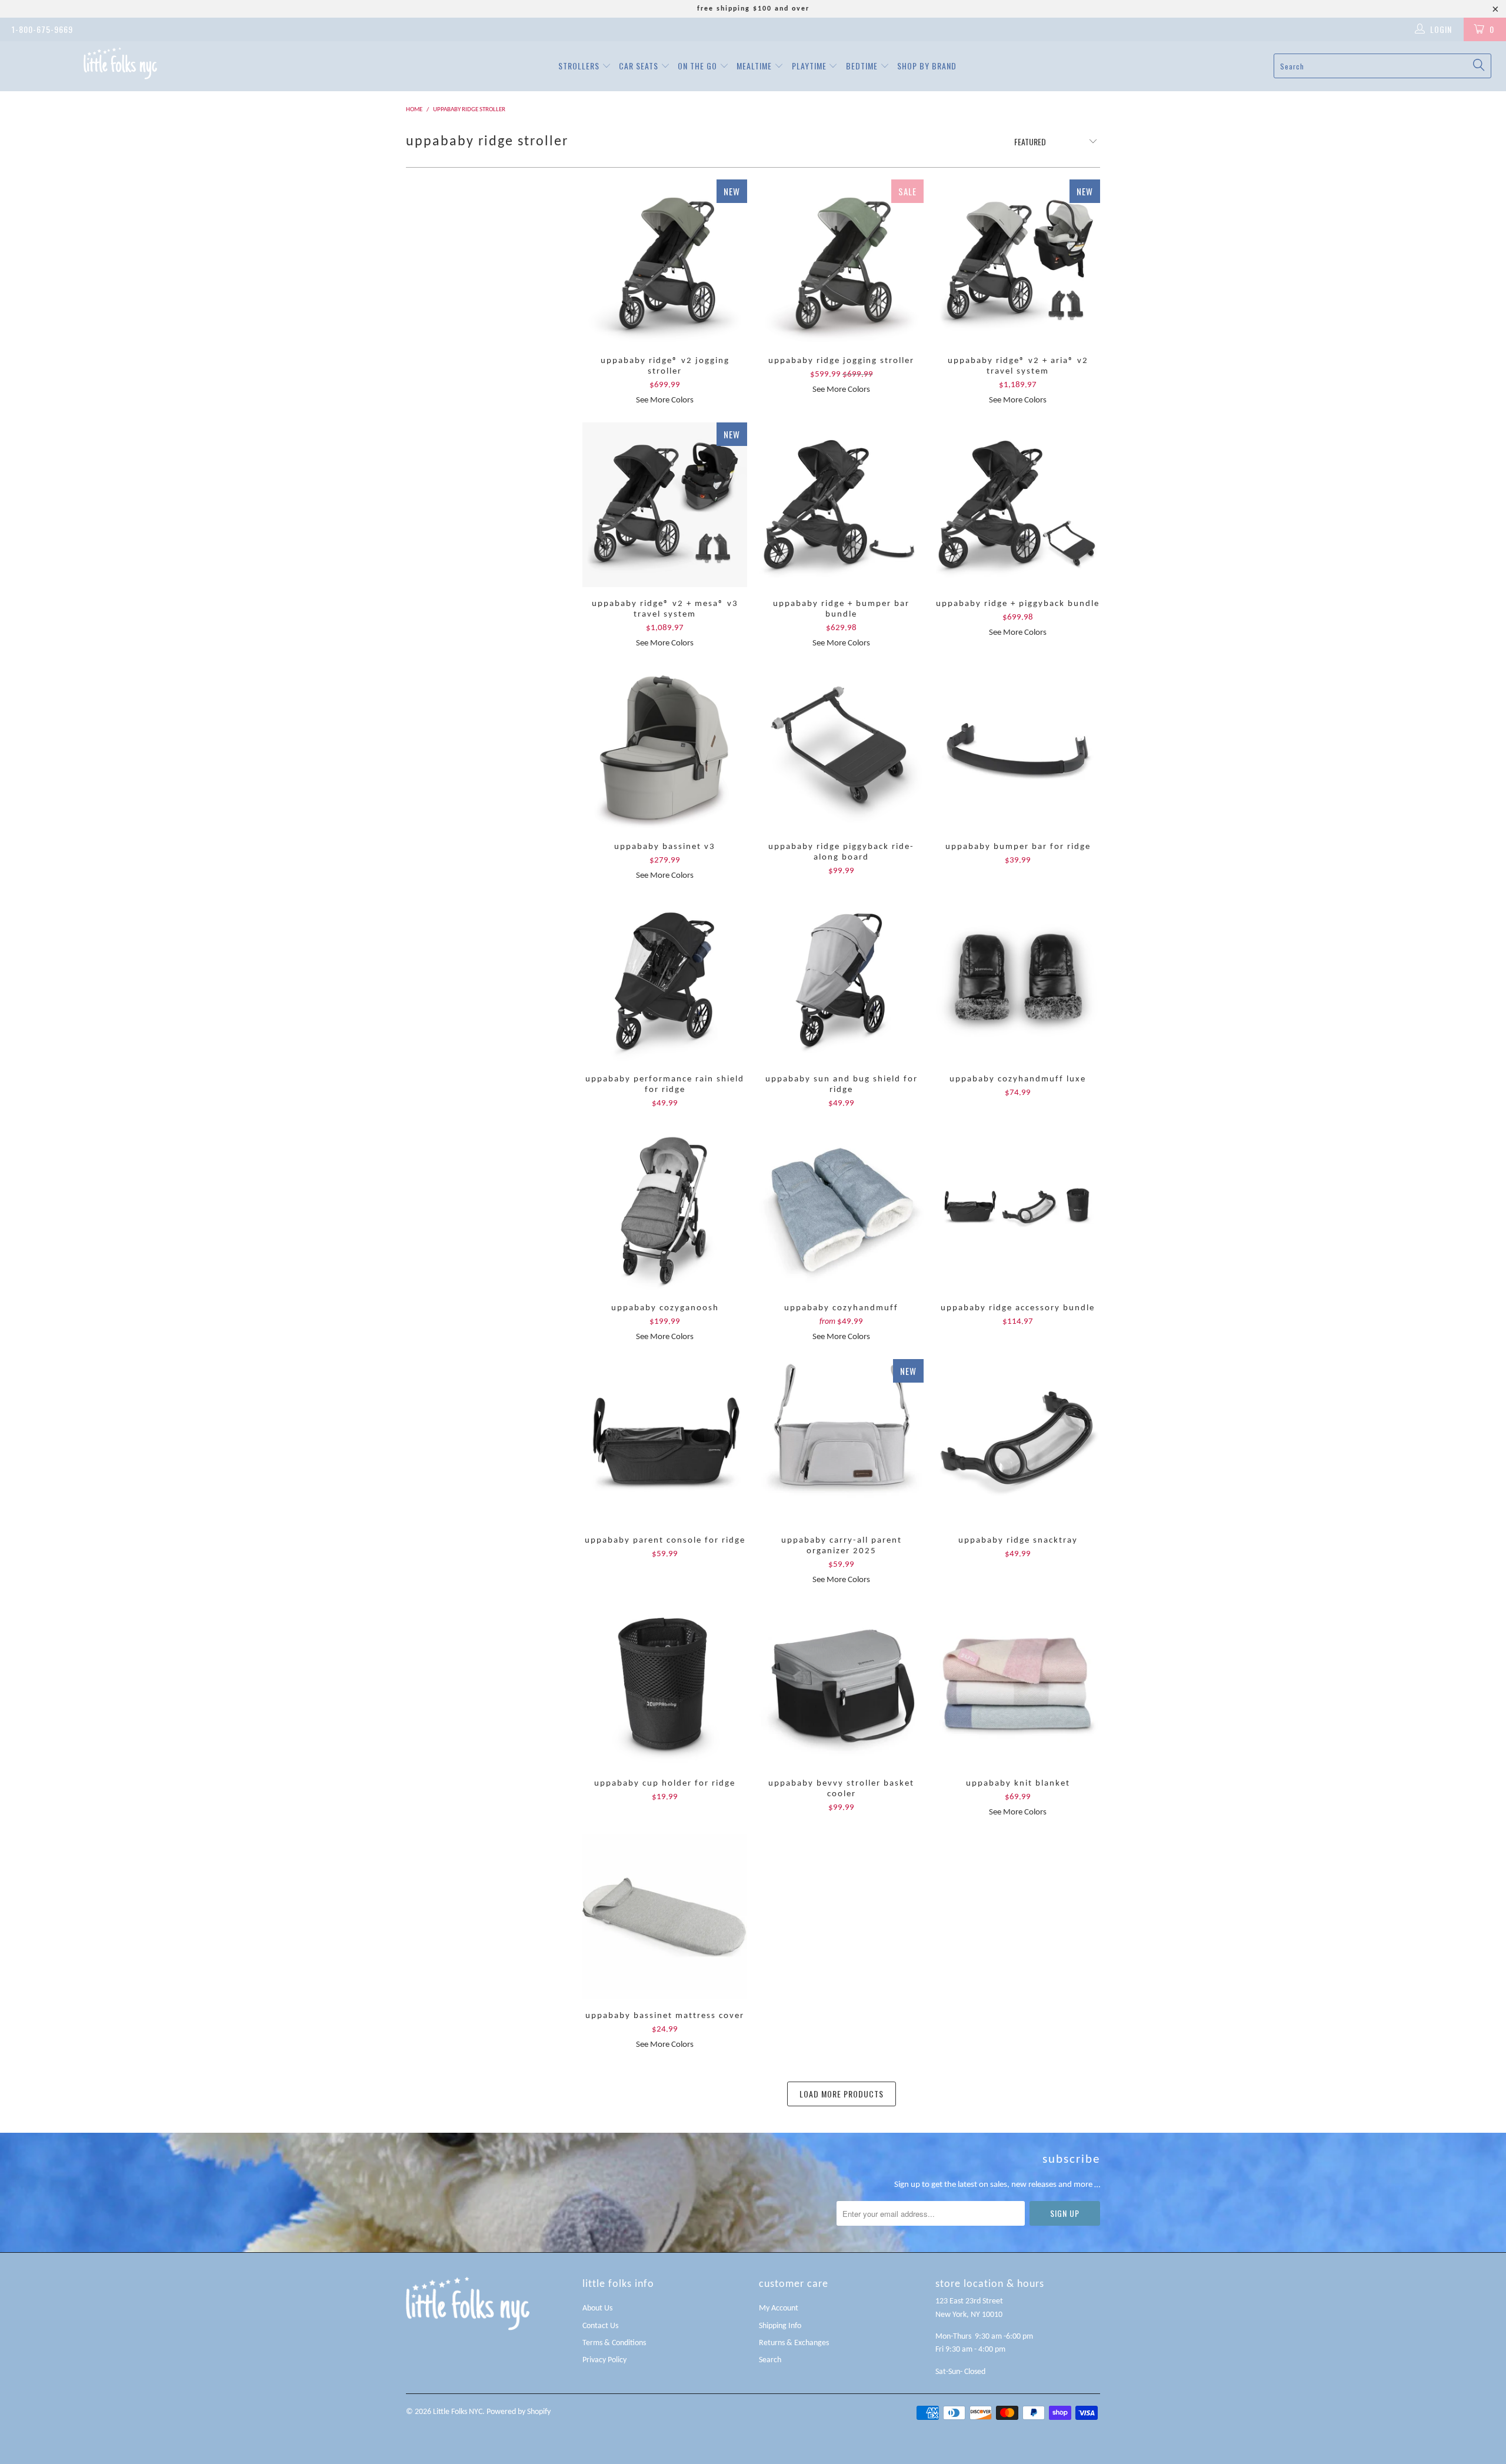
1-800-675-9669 (42, 29)
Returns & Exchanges (794, 2343)
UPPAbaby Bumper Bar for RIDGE (1018, 748)
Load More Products (842, 2094)
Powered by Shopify (519, 2412)
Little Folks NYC (458, 2412)
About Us (597, 2308)
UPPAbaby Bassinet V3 (665, 748)
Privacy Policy (604, 2360)
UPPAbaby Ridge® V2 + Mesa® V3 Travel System (665, 505)
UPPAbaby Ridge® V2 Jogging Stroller (665, 262)
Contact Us (600, 2326)
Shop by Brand (927, 66)
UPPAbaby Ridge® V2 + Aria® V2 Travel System (1018, 262)
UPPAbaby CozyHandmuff (841, 1209)
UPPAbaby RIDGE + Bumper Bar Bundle (841, 505)
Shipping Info (780, 2326)
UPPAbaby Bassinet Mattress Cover (665, 1917)
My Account (779, 2308)
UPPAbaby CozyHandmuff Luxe (1018, 980)
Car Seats (640, 66)
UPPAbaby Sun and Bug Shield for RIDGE (841, 980)
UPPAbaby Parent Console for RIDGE (665, 1441)
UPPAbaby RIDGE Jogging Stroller (841, 262)
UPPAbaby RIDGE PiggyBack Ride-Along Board (841, 748)
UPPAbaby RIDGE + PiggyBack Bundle (1018, 505)
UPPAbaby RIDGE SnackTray (1018, 1441)
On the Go (699, 66)
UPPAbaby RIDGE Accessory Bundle (1018, 1209)
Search (770, 2360)
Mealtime (755, 66)
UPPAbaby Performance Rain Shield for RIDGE (665, 980)
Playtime (810, 66)
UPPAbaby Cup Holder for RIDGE (665, 1684)
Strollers (580, 66)
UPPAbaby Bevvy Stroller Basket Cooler (841, 1684)
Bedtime (863, 66)
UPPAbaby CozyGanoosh (665, 1209)
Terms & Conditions (614, 2343)
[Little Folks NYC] (121, 63)
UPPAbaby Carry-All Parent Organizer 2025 (841, 1441)
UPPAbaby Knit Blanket (1018, 1684)
